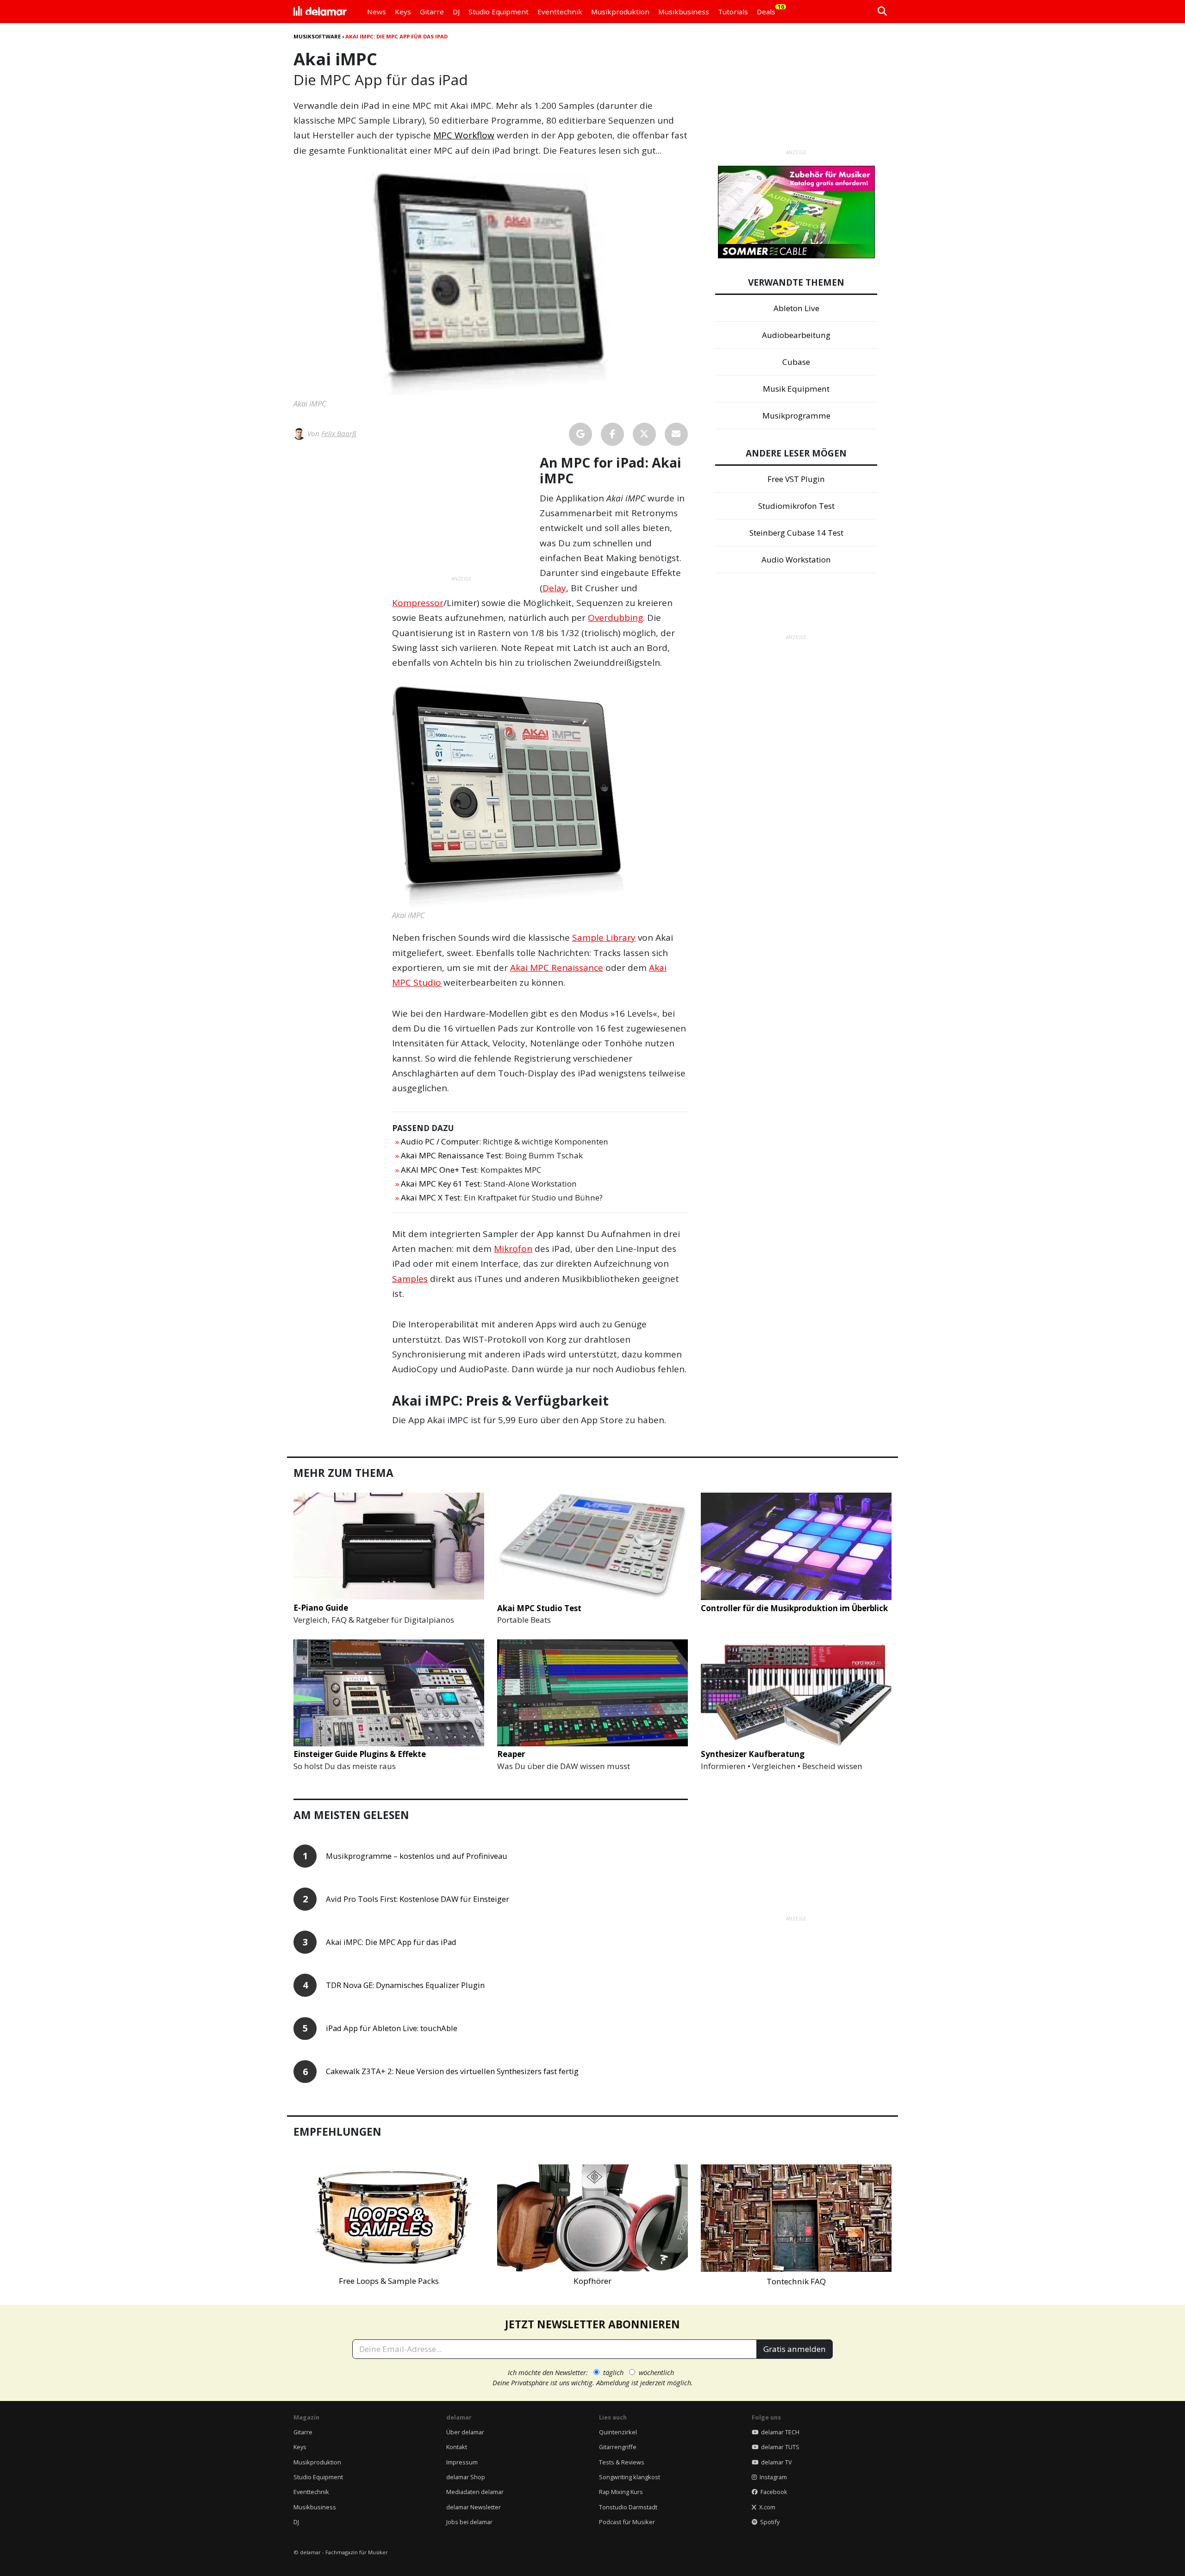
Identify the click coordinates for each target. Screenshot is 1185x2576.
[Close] (764, 1182)
